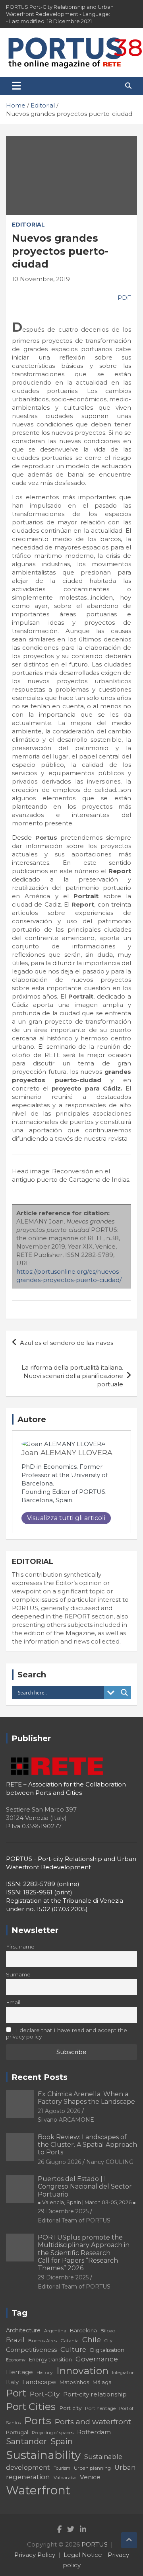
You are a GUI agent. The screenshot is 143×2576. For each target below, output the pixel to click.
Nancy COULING (110, 2162)
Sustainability (43, 2455)
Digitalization (107, 2350)
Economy (16, 2360)
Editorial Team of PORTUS (74, 2220)
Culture (73, 2349)
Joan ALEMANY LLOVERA (67, 1453)
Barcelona (83, 2330)
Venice (90, 2477)
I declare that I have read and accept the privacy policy (67, 2033)
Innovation (82, 2371)
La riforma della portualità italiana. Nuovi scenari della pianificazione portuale (72, 1376)
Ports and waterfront (93, 2422)
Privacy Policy (35, 2555)
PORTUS (95, 2544)
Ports (38, 2421)
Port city (70, 2408)
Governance (97, 2359)
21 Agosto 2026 (59, 2111)
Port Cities (31, 2407)
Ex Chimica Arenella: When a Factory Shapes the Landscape (86, 2098)
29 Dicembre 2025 (63, 2211)
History (45, 2372)
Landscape (39, 2382)
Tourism (62, 2468)
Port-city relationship (95, 2394)
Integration (123, 2373)
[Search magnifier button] (124, 1693)
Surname (18, 1974)
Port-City (45, 2394)
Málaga (102, 2382)
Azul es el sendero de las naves (67, 1343)
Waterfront (38, 2490)
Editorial (28, 225)
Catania (70, 2340)
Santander (26, 2441)
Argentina (55, 2331)
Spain (62, 2441)
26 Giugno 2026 (59, 2162)
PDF (124, 298)
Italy (12, 2382)
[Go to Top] (129, 2540)
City (108, 2341)
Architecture (23, 2330)
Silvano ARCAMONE (66, 2120)
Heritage (19, 2372)
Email (13, 2002)
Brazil (15, 2340)
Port (16, 2393)
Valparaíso (65, 2478)
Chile (92, 2340)
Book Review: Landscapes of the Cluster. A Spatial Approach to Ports (87, 2145)
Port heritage (100, 2408)
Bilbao (108, 2331)
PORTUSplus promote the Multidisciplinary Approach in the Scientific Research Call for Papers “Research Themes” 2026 (84, 2253)
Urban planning (92, 2468)
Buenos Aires (43, 2341)
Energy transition (50, 2360)
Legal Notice (83, 2555)
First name (20, 1947)
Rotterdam (94, 2432)
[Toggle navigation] (16, 86)
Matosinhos (74, 2382)
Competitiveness (31, 2350)
